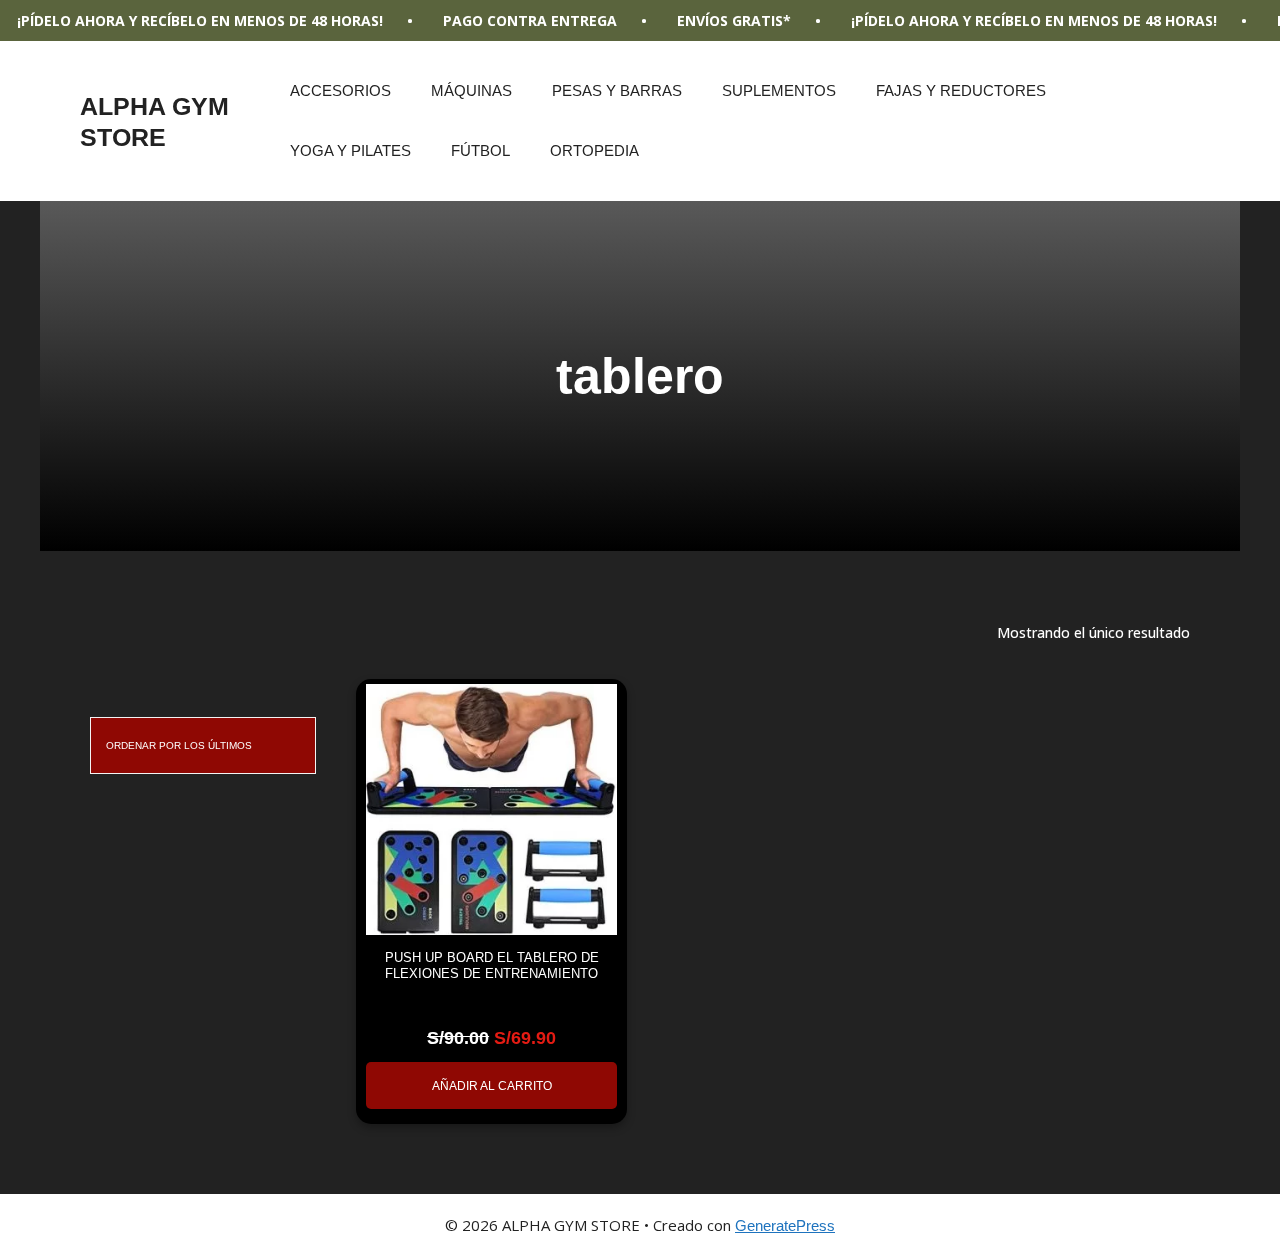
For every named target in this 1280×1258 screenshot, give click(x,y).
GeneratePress (785, 1225)
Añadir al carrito (492, 1086)
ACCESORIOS (340, 90)
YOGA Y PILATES (350, 150)
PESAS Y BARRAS (617, 90)
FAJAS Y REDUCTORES (961, 90)
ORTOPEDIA (594, 150)
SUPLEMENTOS (779, 90)
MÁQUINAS (471, 90)
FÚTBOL (480, 150)
